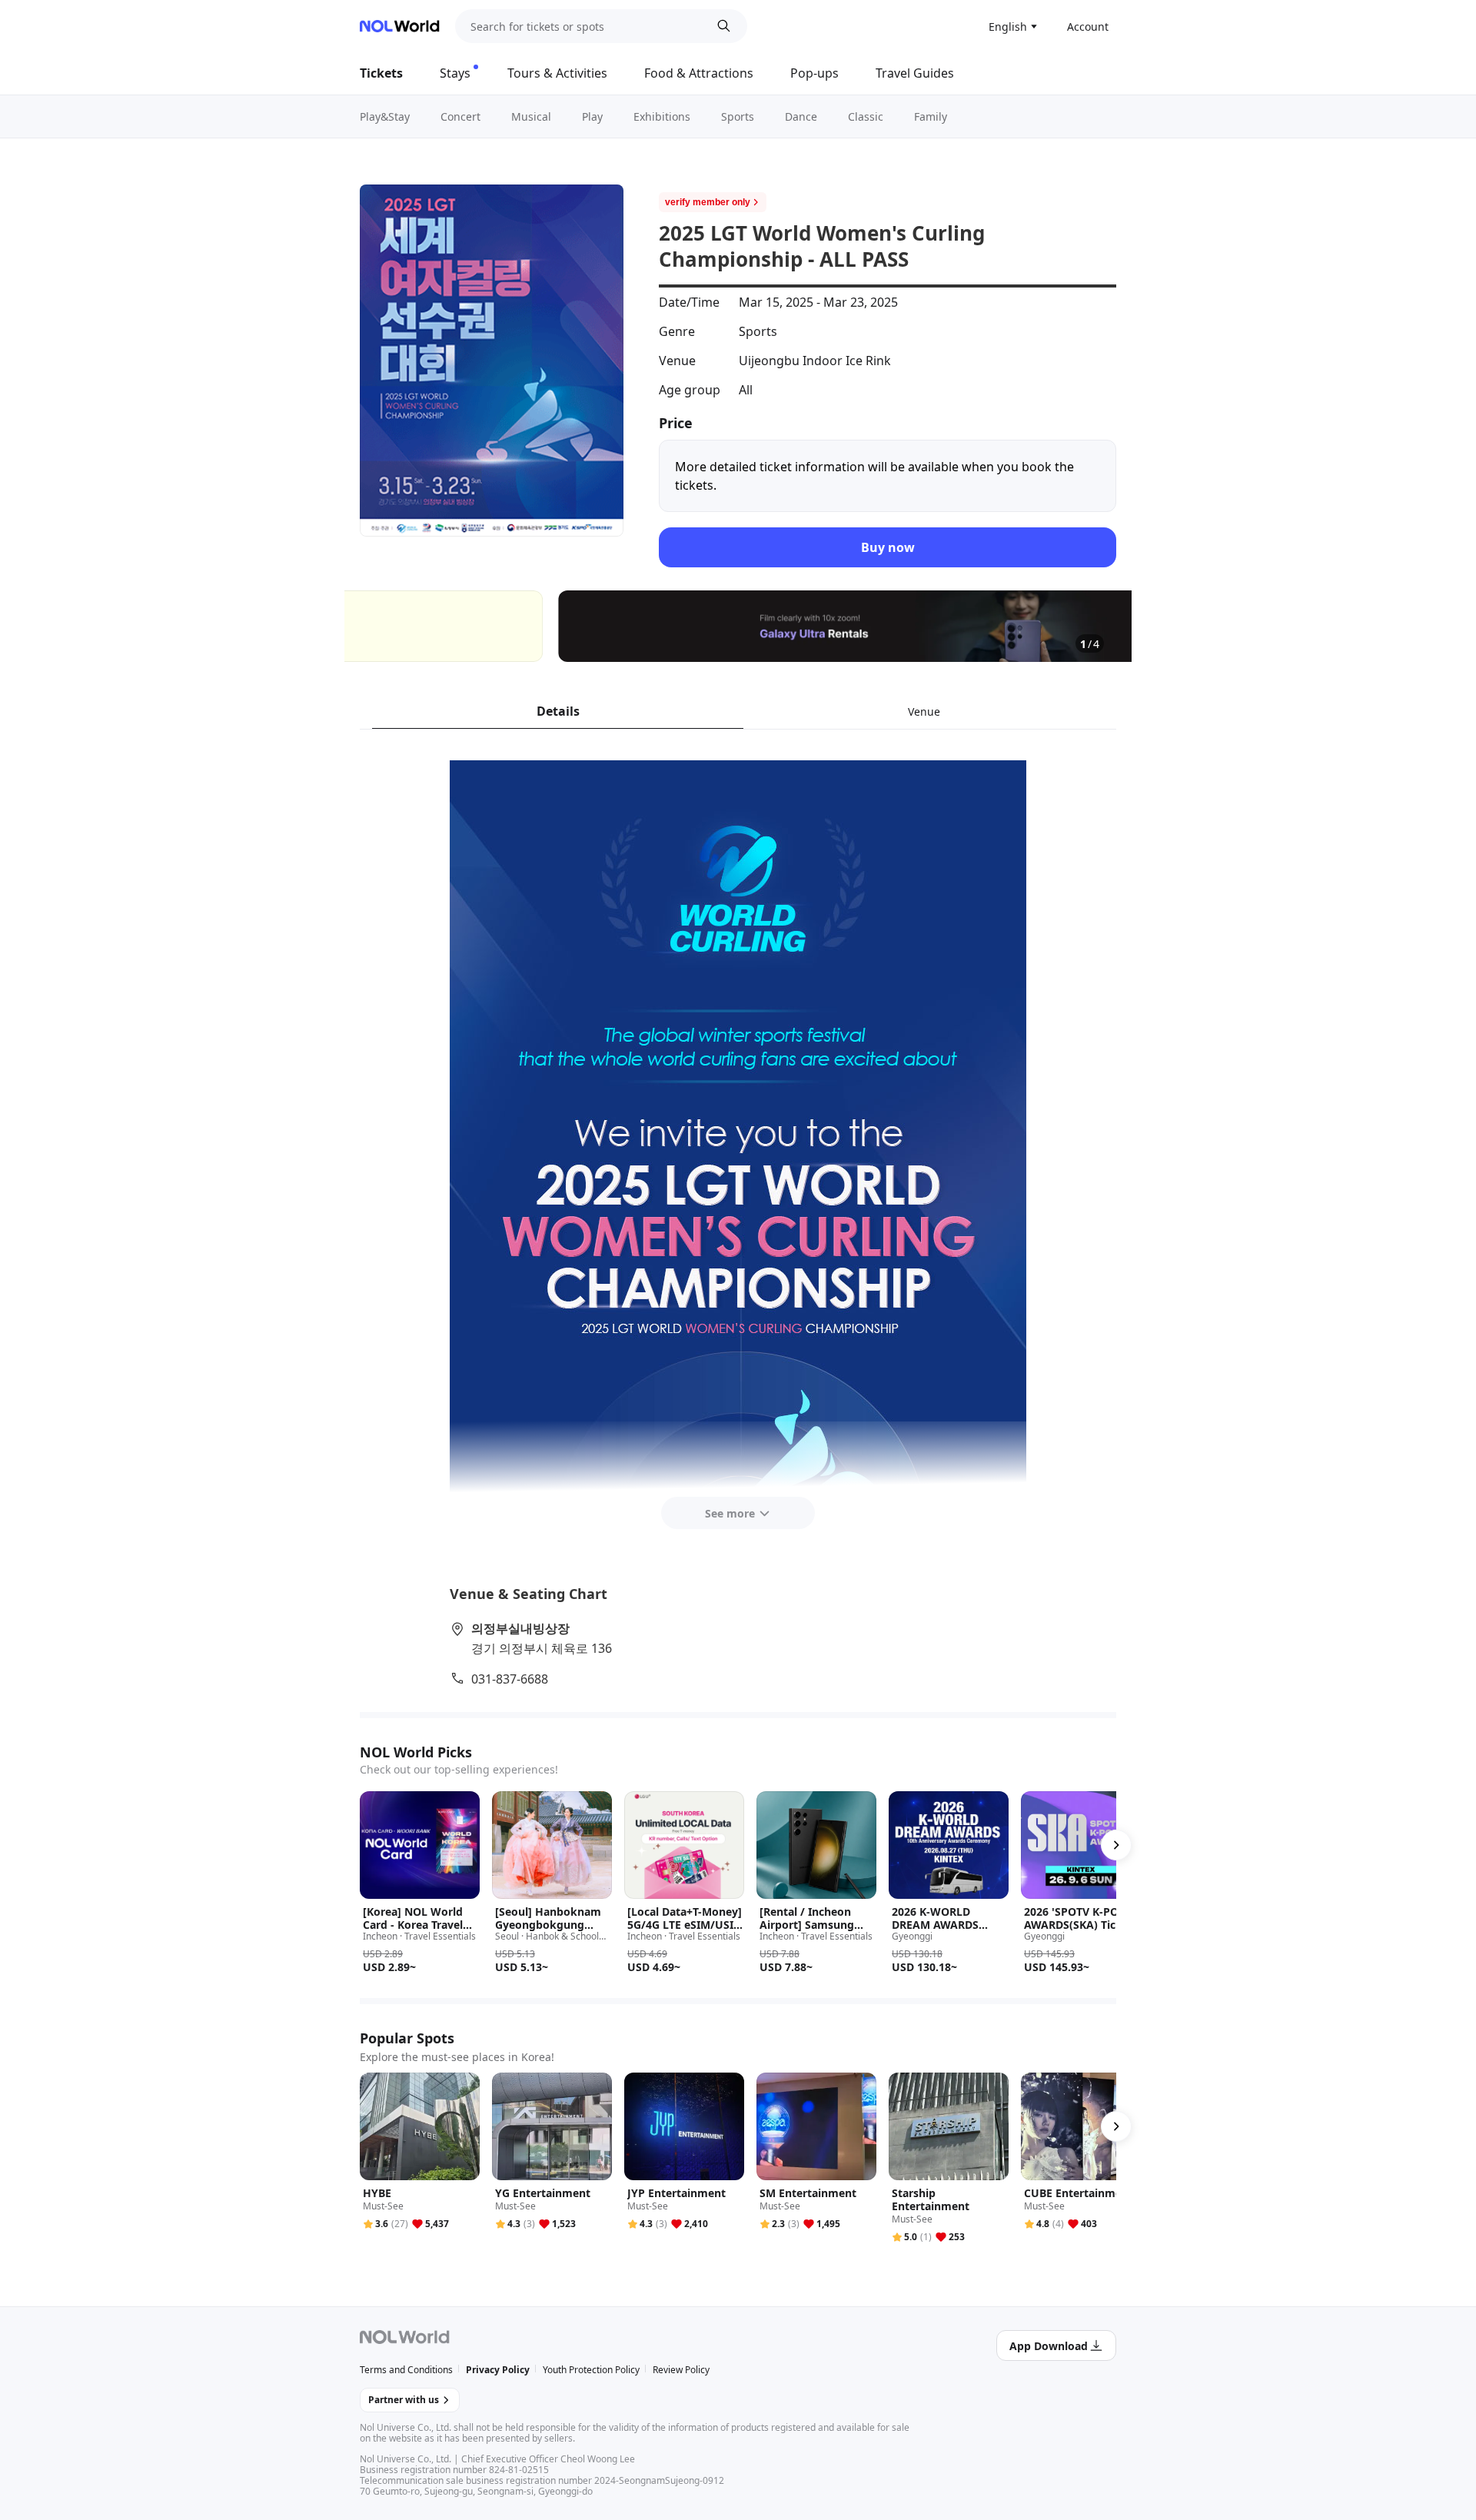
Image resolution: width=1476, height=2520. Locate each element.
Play (592, 116)
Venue (924, 711)
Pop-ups (814, 73)
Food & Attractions (699, 73)
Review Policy (681, 2370)
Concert (460, 116)
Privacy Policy (498, 2370)
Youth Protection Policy (591, 2370)
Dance (801, 116)
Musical (531, 116)
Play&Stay (385, 116)
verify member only (708, 202)
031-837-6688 (510, 1679)
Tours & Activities (557, 73)
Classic (866, 116)
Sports (738, 116)
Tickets (381, 73)
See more (730, 1513)
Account (1088, 27)
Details (558, 711)
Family (931, 116)
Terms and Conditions (406, 2370)
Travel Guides (915, 73)
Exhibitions (662, 116)
